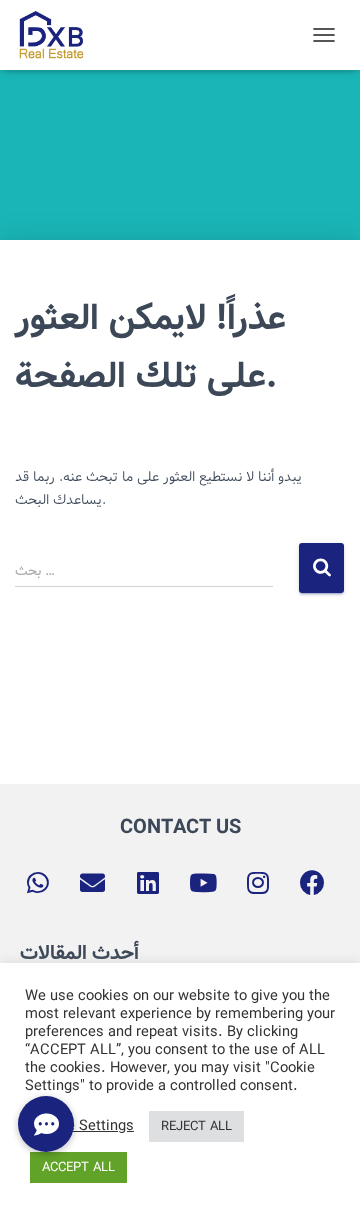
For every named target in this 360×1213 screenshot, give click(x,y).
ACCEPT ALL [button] (78, 1167)
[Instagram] (258, 883)
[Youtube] (203, 883)
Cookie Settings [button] (82, 1127)
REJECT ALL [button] (196, 1126)
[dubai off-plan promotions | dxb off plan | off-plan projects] (58, 35)
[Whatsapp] (38, 883)
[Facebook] (313, 883)
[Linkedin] (148, 883)
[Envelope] (93, 883)
